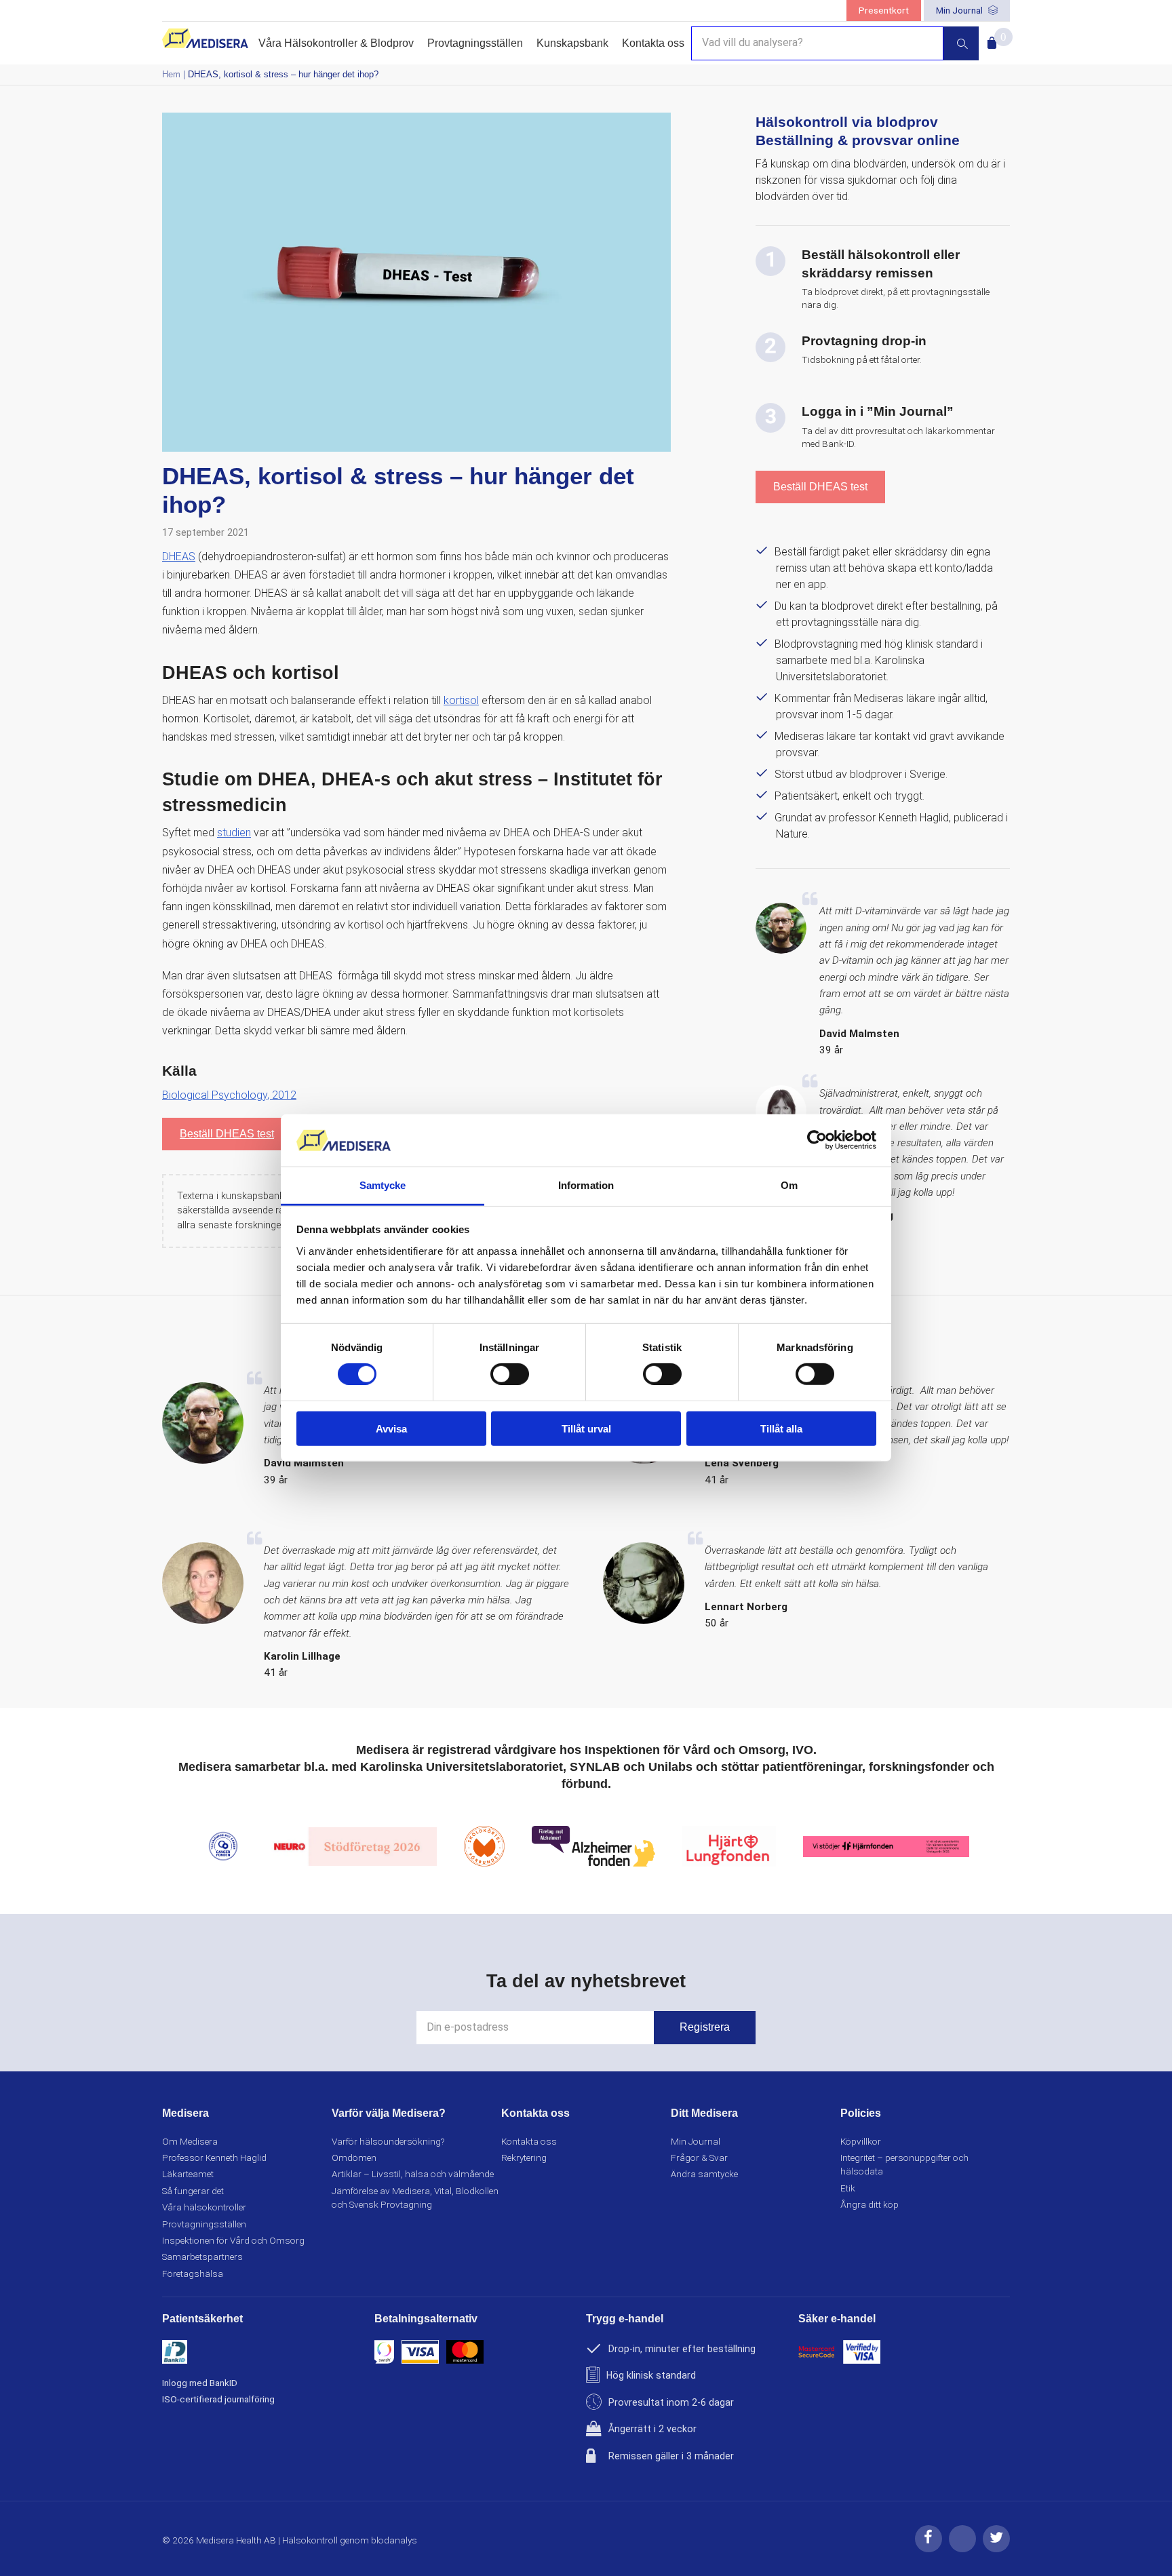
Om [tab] (789, 1185)
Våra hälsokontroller (204, 2207)
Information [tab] (586, 1185)
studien (234, 833)
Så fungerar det (193, 2191)
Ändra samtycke (704, 2174)
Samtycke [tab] (383, 1185)
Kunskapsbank (572, 43)
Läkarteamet (188, 2174)
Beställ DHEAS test (227, 1134)
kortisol (461, 700)
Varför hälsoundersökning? (388, 2141)
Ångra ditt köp (870, 2204)
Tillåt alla (781, 1428)
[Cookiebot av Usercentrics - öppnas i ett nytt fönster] (817, 1140)
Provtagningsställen (475, 43)
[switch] (510, 1374)
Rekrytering (524, 2158)
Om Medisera (190, 2141)
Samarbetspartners (202, 2257)
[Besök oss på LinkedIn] (962, 2549)
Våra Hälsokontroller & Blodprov (336, 43)
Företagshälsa (193, 2273)
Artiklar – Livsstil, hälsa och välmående (413, 2174)
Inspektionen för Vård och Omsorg (233, 2240)
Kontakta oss (653, 43)
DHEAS (179, 557)
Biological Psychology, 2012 (229, 1095)
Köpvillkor (861, 2141)
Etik (848, 2188)
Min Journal (960, 10)
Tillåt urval (586, 1428)
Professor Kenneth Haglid (214, 2158)
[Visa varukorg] (989, 39)
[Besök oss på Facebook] (929, 2549)
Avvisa (391, 1428)
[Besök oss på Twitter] (996, 2549)
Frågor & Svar (699, 2158)
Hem (171, 74)
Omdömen (354, 2158)
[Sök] (961, 43)
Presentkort (884, 10)
